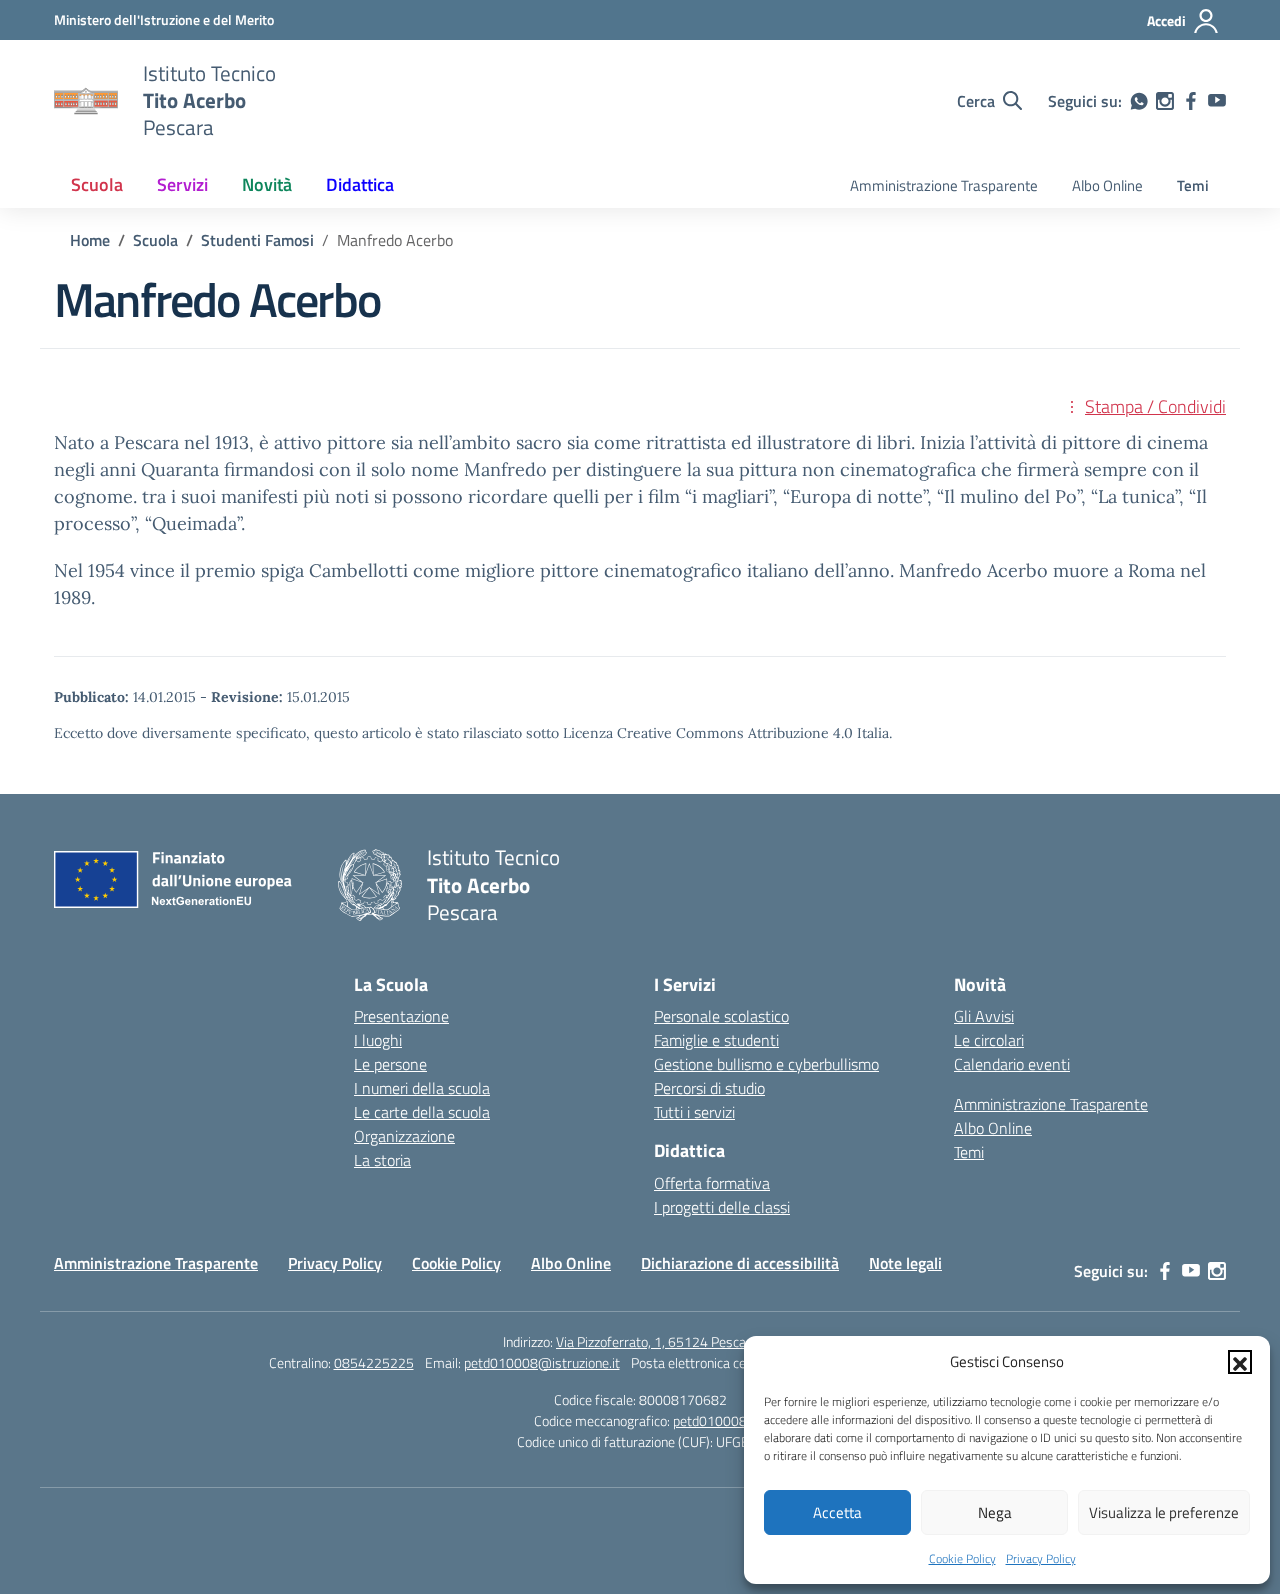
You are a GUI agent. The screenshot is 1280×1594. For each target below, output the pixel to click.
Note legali (905, 1263)
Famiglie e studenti (716, 1040)
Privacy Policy (1041, 1558)
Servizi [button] (182, 184)
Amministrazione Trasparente (944, 185)
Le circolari (989, 1040)
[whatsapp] (1139, 101)
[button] (1240, 1362)
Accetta (837, 1512)
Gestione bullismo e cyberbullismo (766, 1064)
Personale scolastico (721, 1016)
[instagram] (1165, 101)
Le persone (390, 1064)
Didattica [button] (360, 184)
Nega (995, 1512)
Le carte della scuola (422, 1112)
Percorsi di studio (709, 1088)
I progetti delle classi (722, 1207)
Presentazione (401, 1016)
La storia (382, 1160)
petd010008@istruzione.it (542, 1362)
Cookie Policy (962, 1558)
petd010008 (710, 1420)
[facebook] (1191, 101)
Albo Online (1107, 185)
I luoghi (378, 1040)
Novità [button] (267, 184)
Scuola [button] (97, 184)
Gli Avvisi (984, 1016)
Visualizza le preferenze (1164, 1512)
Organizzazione (404, 1136)
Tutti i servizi (694, 1112)
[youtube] (1217, 101)
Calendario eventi (1012, 1064)
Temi (1193, 185)
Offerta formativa (712, 1183)
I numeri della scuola (422, 1088)
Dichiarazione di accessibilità (740, 1263)
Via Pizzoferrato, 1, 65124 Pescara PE (666, 1341)
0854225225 (374, 1362)
